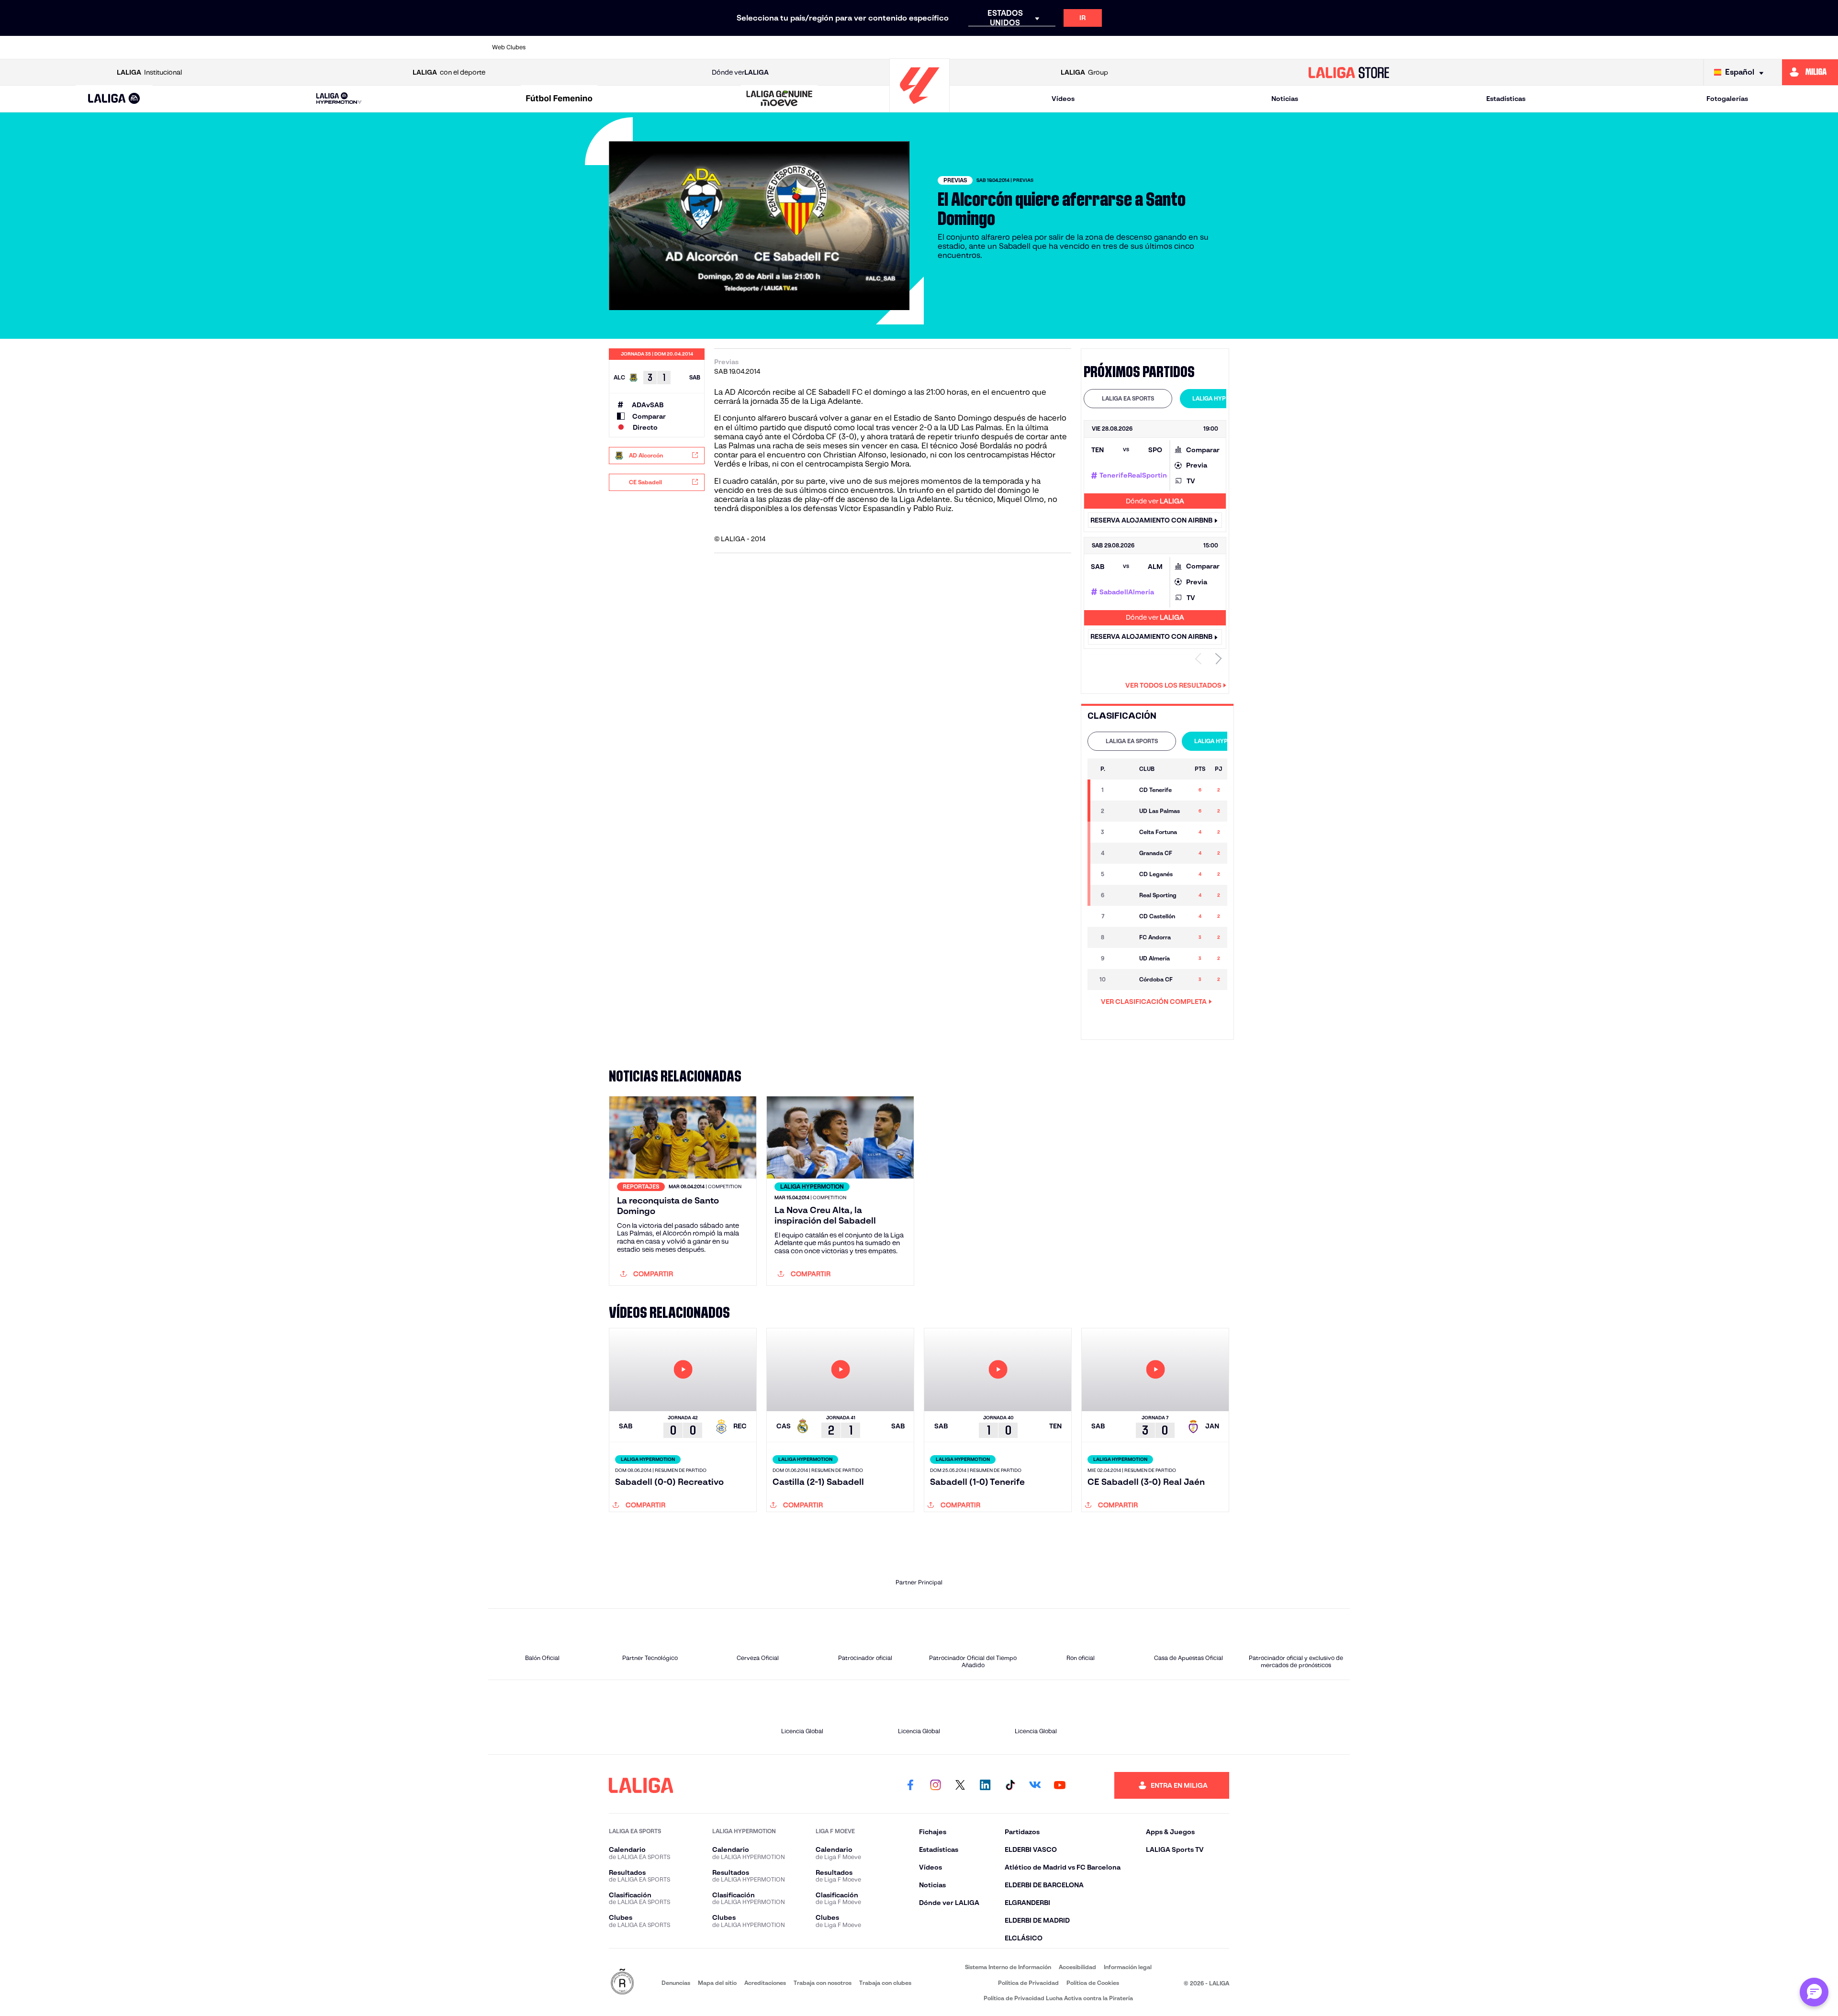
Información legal (1128, 1967)
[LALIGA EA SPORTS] (114, 99)
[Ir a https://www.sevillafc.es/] (1257, 47)
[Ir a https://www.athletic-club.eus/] (560, 47)
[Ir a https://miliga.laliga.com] (1810, 72)
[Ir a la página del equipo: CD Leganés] (1123, 874)
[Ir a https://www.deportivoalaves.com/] (724, 47)
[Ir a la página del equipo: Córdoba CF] (1123, 980)
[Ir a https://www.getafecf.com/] (847, 47)
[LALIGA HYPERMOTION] (339, 99)
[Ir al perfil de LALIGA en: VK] (1035, 1785)
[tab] (1128, 399)
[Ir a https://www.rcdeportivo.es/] (1052, 47)
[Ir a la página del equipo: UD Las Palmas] (1123, 811)
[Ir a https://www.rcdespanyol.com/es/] (1093, 47)
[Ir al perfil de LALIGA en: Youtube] (1060, 1785)
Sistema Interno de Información (1008, 1967)
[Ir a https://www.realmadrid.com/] (1175, 47)
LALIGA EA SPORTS (1128, 398)
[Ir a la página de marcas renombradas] (622, 1982)
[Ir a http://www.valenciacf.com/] (1298, 47)
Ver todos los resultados (1173, 685)
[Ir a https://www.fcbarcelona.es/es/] (806, 47)
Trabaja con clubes (885, 1983)
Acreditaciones (765, 1983)
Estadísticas (1506, 99)
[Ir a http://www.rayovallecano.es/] (1010, 47)
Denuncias (676, 1983)
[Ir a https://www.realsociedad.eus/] (1216, 47)
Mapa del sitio (717, 1983)
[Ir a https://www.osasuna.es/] (641, 47)
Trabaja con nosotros (823, 1983)
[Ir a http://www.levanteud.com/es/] (887, 47)
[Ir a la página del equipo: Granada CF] (1123, 853)
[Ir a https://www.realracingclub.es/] (970, 47)
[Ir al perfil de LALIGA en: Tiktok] (1010, 1785)
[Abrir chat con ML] (1814, 1992)
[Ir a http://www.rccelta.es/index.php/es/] (683, 47)
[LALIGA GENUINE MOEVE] (780, 99)
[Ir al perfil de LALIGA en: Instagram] (935, 1785)
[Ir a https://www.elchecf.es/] (764, 47)
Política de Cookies (1093, 1983)
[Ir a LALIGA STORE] (1349, 72)
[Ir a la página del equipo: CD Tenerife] (1123, 790)
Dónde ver (740, 72)
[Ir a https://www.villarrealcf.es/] (1339, 47)
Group (1084, 72)
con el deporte (449, 72)
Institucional (149, 72)
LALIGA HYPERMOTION (1224, 398)
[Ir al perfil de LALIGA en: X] (960, 1785)
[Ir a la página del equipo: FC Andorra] (1123, 937)
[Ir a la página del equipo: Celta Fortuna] (1123, 832)
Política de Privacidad (1028, 1983)
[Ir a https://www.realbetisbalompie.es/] (1134, 47)
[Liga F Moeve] (559, 99)
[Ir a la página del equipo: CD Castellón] (1123, 916)
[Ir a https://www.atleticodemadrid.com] (600, 47)
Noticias (1285, 99)
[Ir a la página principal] (919, 108)
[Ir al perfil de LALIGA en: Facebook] (910, 1785)
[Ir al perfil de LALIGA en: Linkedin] (985, 1785)
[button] (114, 99)
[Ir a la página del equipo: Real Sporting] (1123, 895)
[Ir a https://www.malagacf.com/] (929, 47)
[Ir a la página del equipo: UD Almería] (1123, 958)
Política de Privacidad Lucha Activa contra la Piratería (1058, 1998)
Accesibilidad (1077, 1967)
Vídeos (1063, 99)
